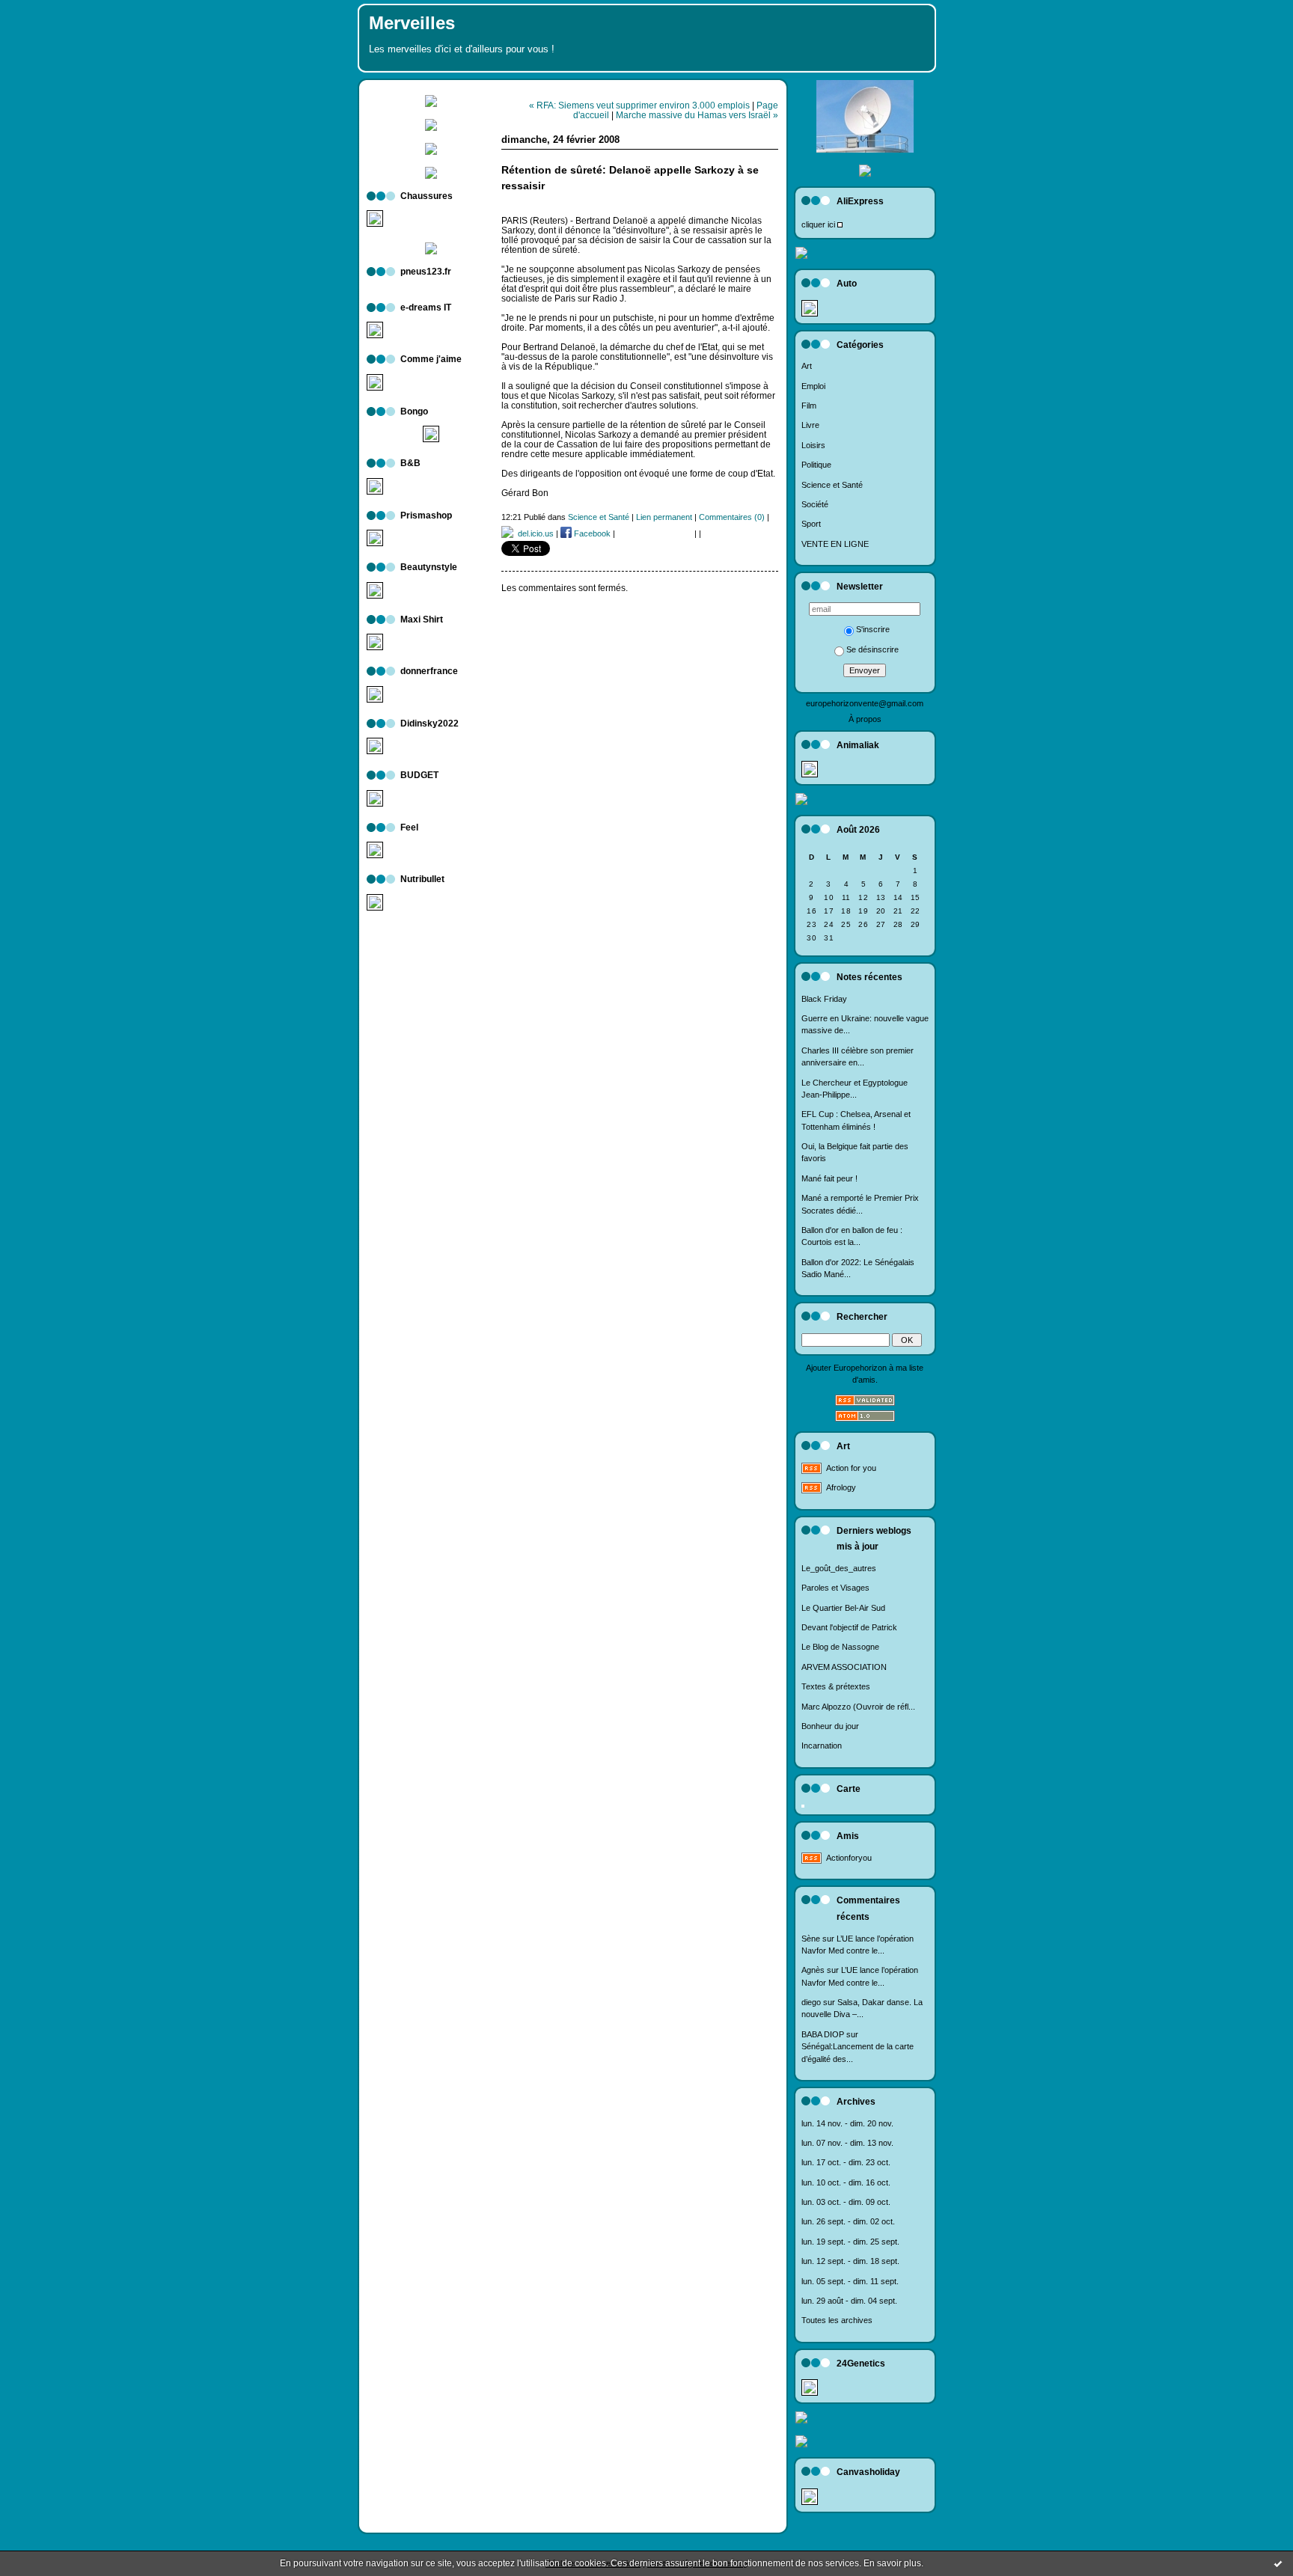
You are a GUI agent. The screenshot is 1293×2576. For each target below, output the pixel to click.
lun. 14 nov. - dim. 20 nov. (847, 2123)
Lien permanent (664, 517)
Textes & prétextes (836, 1686)
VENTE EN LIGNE (835, 544)
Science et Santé (832, 485)
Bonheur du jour (830, 1726)
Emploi (813, 386)
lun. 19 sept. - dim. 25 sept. (850, 2242)
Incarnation (822, 1746)
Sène (811, 1939)
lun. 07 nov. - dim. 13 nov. (847, 2143)
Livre (810, 425)
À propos (865, 719)
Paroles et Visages (835, 1588)
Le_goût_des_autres (839, 1568)
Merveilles (412, 23)
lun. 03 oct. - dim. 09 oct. (846, 2202)
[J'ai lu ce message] (1278, 2563)
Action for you (851, 1468)
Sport (811, 524)
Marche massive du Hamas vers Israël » (697, 115)
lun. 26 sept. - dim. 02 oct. (848, 2221)
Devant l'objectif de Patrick (849, 1627)
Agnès (813, 1970)
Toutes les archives (837, 2320)
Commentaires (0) (732, 517)
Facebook (591, 533)
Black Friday (824, 999)
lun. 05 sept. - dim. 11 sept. (850, 2281)
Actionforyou (849, 1858)
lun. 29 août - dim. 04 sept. (849, 2301)
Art (807, 366)
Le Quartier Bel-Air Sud (843, 1608)
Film (809, 406)
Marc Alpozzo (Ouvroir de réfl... (858, 1707)
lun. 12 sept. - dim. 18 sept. (850, 2261)
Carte (849, 1789)
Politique (816, 465)
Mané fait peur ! (829, 1178)
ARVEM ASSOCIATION (844, 1667)
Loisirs (813, 445)
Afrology (841, 1487)
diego (811, 2002)
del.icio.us (534, 533)
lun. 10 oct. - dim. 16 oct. (846, 2182)
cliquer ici (818, 224)
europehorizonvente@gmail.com (865, 703)
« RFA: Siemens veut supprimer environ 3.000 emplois (639, 105)
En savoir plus (892, 2563)
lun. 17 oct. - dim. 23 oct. (846, 2162)
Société (815, 504)
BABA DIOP (823, 2034)
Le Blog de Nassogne (840, 1647)
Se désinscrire (872, 649)
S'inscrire (873, 629)
